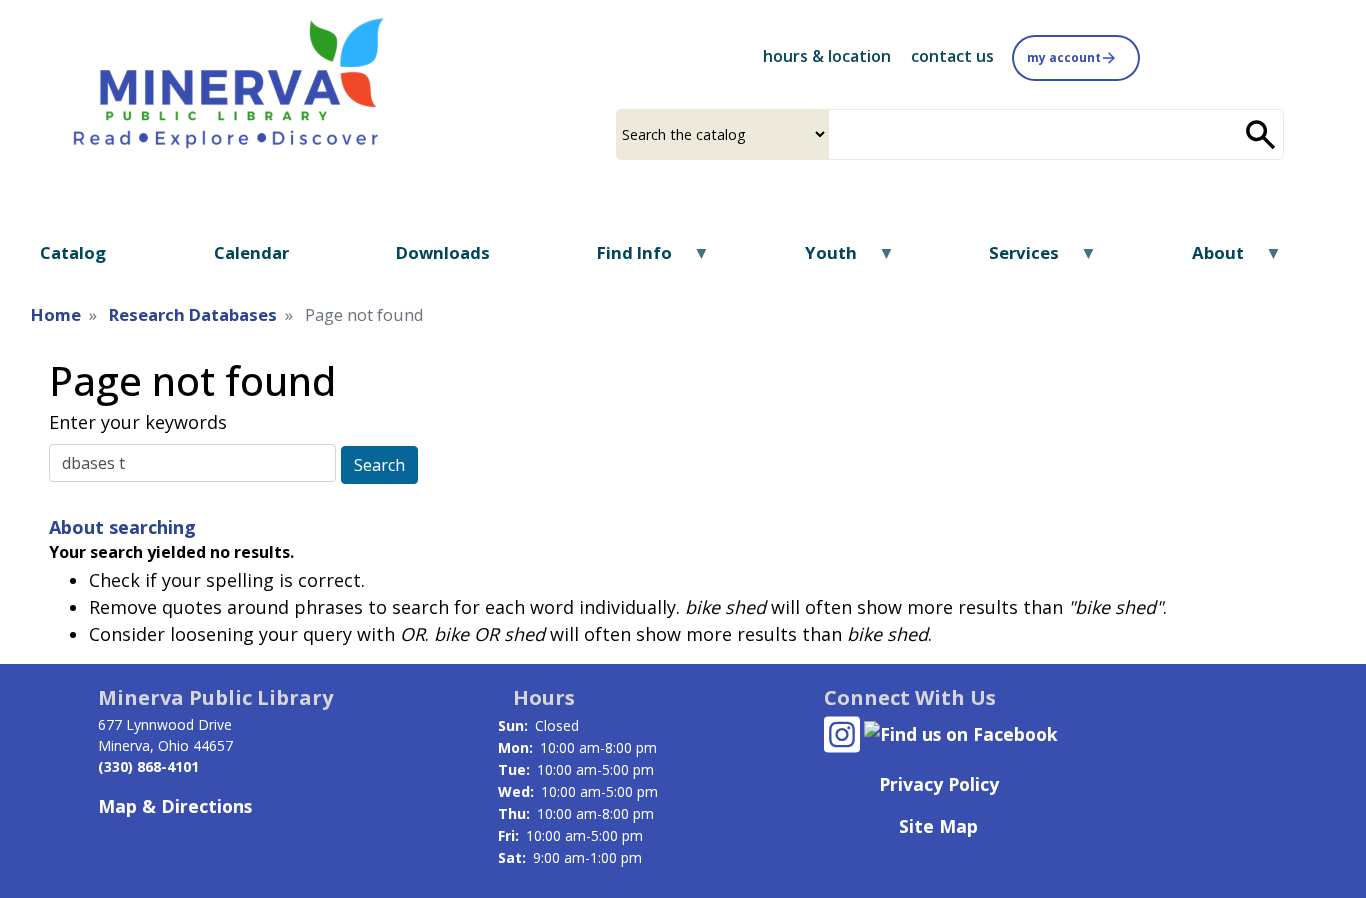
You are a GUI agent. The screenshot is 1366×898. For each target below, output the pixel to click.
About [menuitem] (1204, 259)
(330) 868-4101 (148, 766)
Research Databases (193, 314)
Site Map (938, 826)
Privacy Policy (939, 784)
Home (56, 314)
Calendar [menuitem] (251, 252)
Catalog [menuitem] (73, 252)
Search (379, 465)
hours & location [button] (827, 56)
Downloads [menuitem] (443, 252)
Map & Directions (175, 806)
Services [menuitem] (1011, 259)
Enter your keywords (138, 422)
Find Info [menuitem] (622, 259)
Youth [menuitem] (817, 259)
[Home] (229, 81)
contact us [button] (952, 56)
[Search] (1261, 134)
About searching (122, 527)
